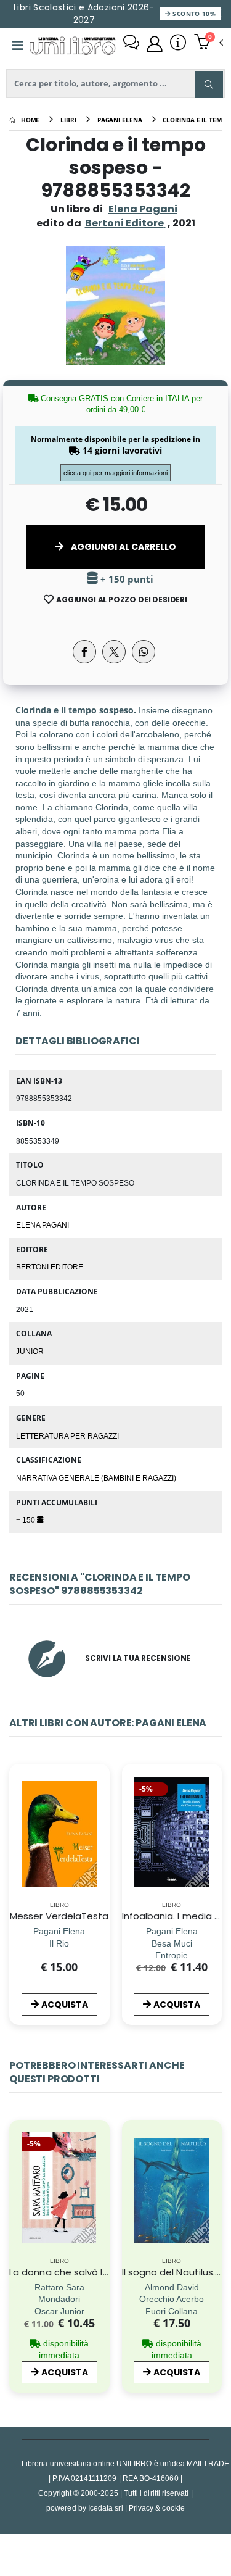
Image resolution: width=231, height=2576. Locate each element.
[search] (209, 85)
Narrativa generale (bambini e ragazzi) (96, 1477)
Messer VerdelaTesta (59, 1916)
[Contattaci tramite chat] (131, 44)
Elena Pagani (143, 209)
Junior (30, 1351)
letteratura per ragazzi (67, 1435)
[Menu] (18, 46)
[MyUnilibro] (155, 44)
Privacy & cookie (157, 2508)
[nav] (15, 1851)
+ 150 (26, 1519)
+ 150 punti (126, 579)
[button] (209, 43)
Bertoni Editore (50, 1266)
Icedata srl (106, 2508)
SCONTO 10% (193, 14)
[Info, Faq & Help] (178, 44)
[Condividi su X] (114, 652)
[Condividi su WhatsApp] (144, 652)
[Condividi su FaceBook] (84, 652)
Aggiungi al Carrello (123, 547)
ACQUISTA (65, 2005)
